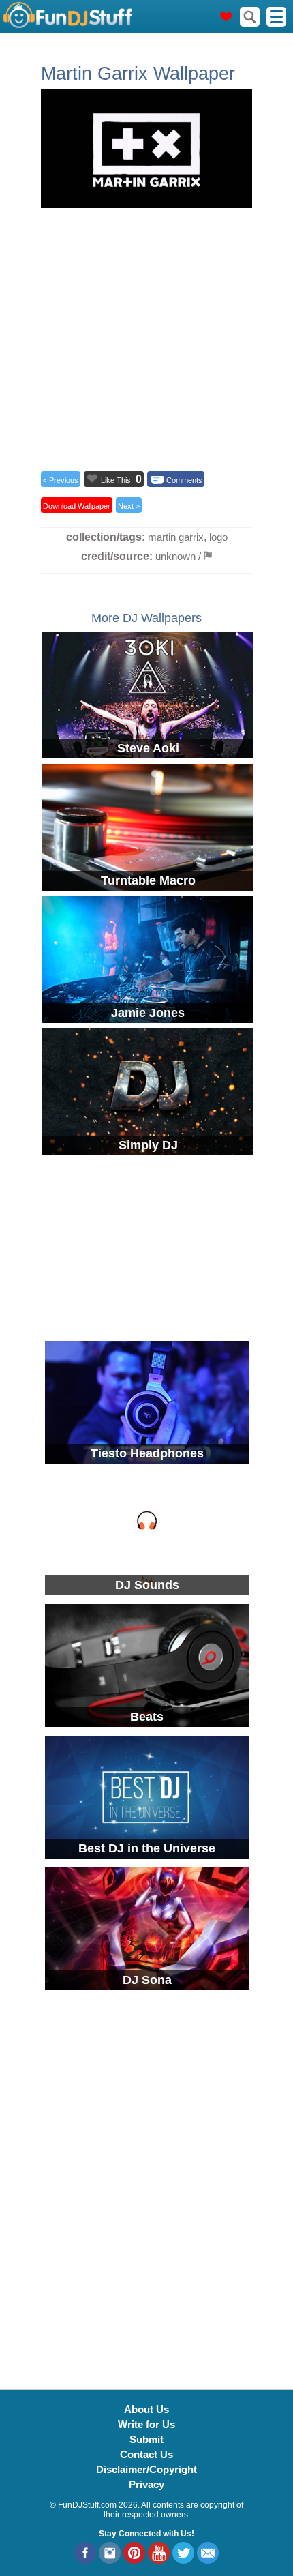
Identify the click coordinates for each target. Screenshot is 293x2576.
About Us (146, 2409)
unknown (175, 556)
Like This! (117, 480)
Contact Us (146, 2454)
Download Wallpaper (77, 506)
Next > (129, 506)
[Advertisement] (146, 336)
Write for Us (146, 2424)
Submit (146, 2439)
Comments (184, 480)
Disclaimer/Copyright (146, 2469)
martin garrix (176, 537)
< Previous (61, 480)
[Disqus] (146, 2182)
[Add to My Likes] (92, 478)
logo (218, 537)
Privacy (146, 2484)
